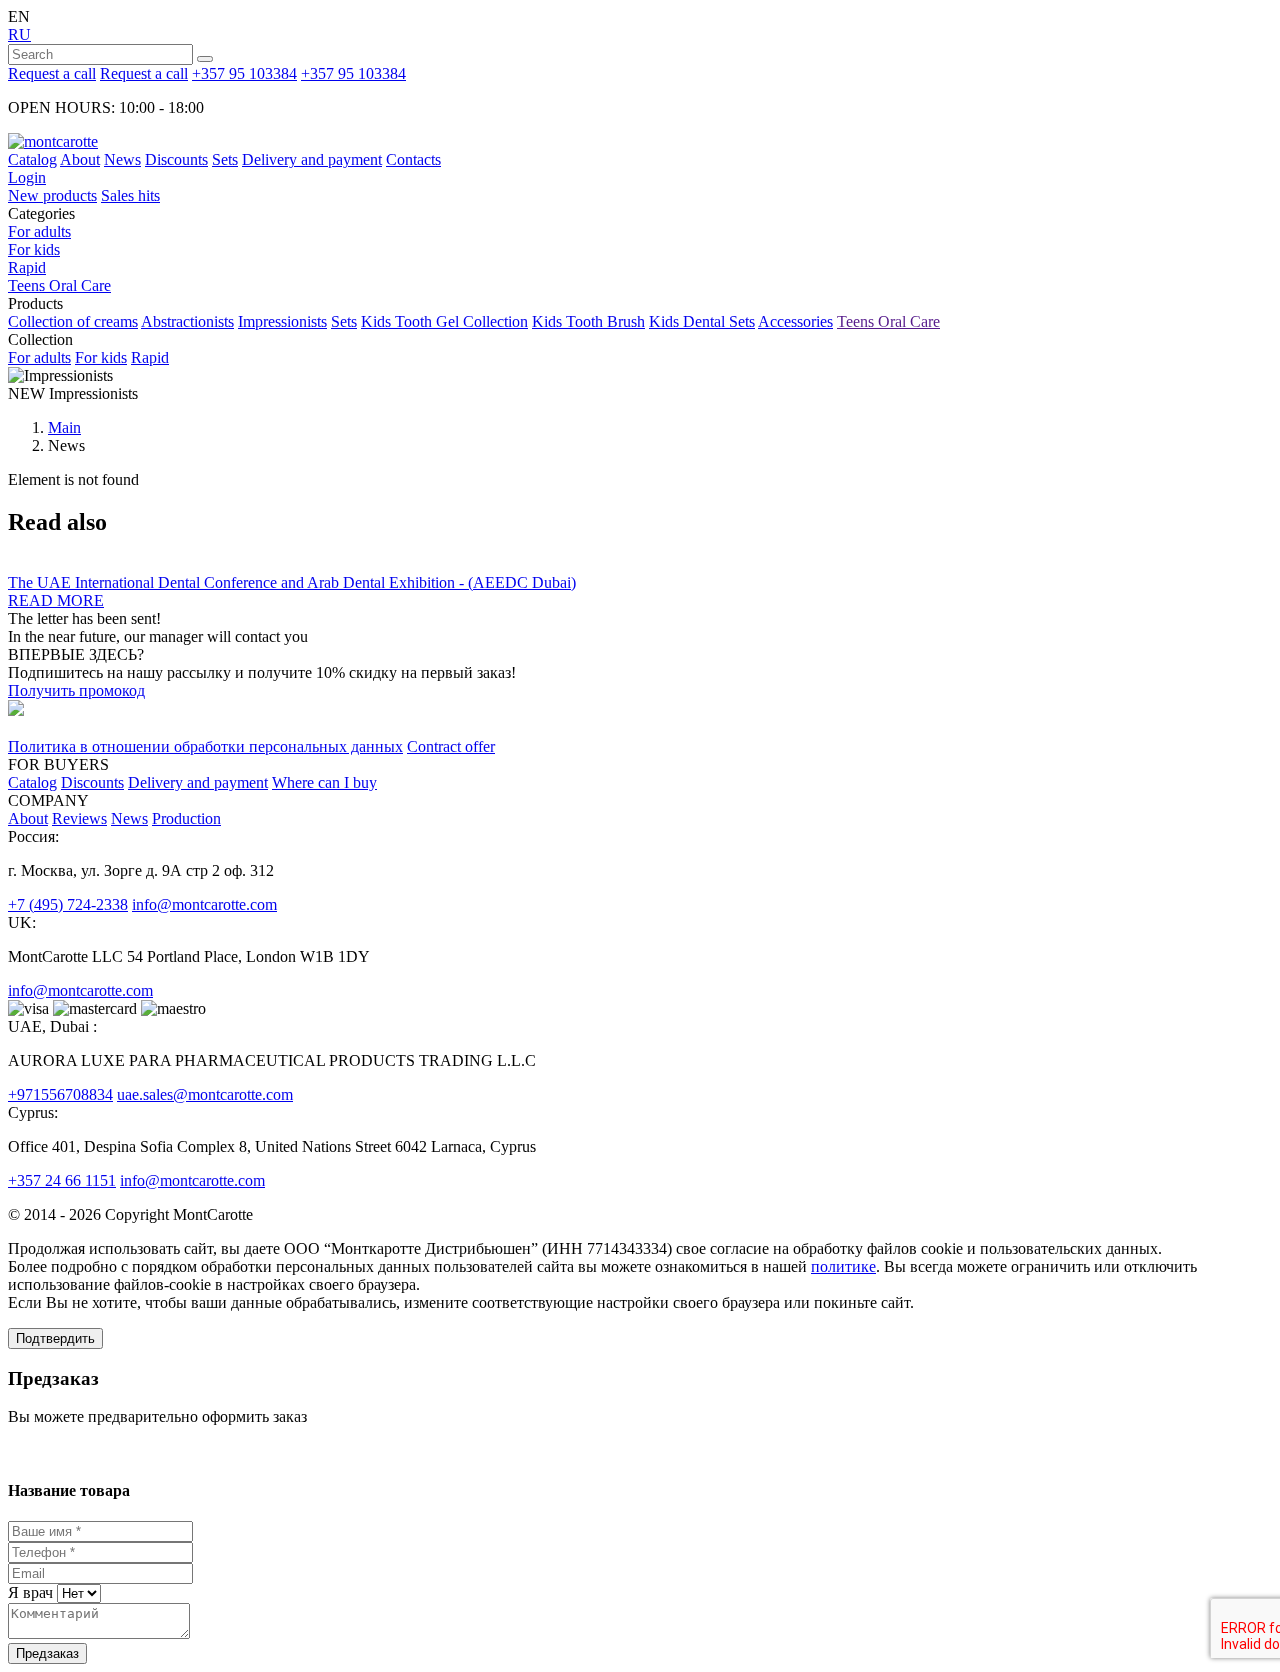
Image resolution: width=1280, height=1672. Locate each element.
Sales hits (130, 195)
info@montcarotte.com (204, 904)
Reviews (79, 818)
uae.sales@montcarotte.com (205, 1094)
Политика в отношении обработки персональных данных (205, 746)
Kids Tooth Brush (588, 321)
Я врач (30, 1592)
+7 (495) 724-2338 (68, 904)
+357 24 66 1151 (62, 1180)
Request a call (52, 73)
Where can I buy (324, 782)
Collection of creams (73, 321)
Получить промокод (76, 690)
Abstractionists (187, 321)
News (122, 159)
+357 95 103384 (244, 73)
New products (52, 195)
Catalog (32, 159)
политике (843, 1266)
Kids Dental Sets (702, 321)
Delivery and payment (312, 159)
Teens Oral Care (59, 285)
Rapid (27, 267)
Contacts (413, 159)
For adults (39, 231)
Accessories (795, 321)
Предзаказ (47, 1653)
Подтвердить (55, 1338)
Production (186, 818)
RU (19, 34)
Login (27, 177)
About (80, 159)
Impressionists (282, 321)
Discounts (176, 159)
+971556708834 (60, 1094)
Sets (225, 159)
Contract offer (451, 746)
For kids (34, 249)
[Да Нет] (77, 1592)
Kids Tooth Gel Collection (444, 321)
